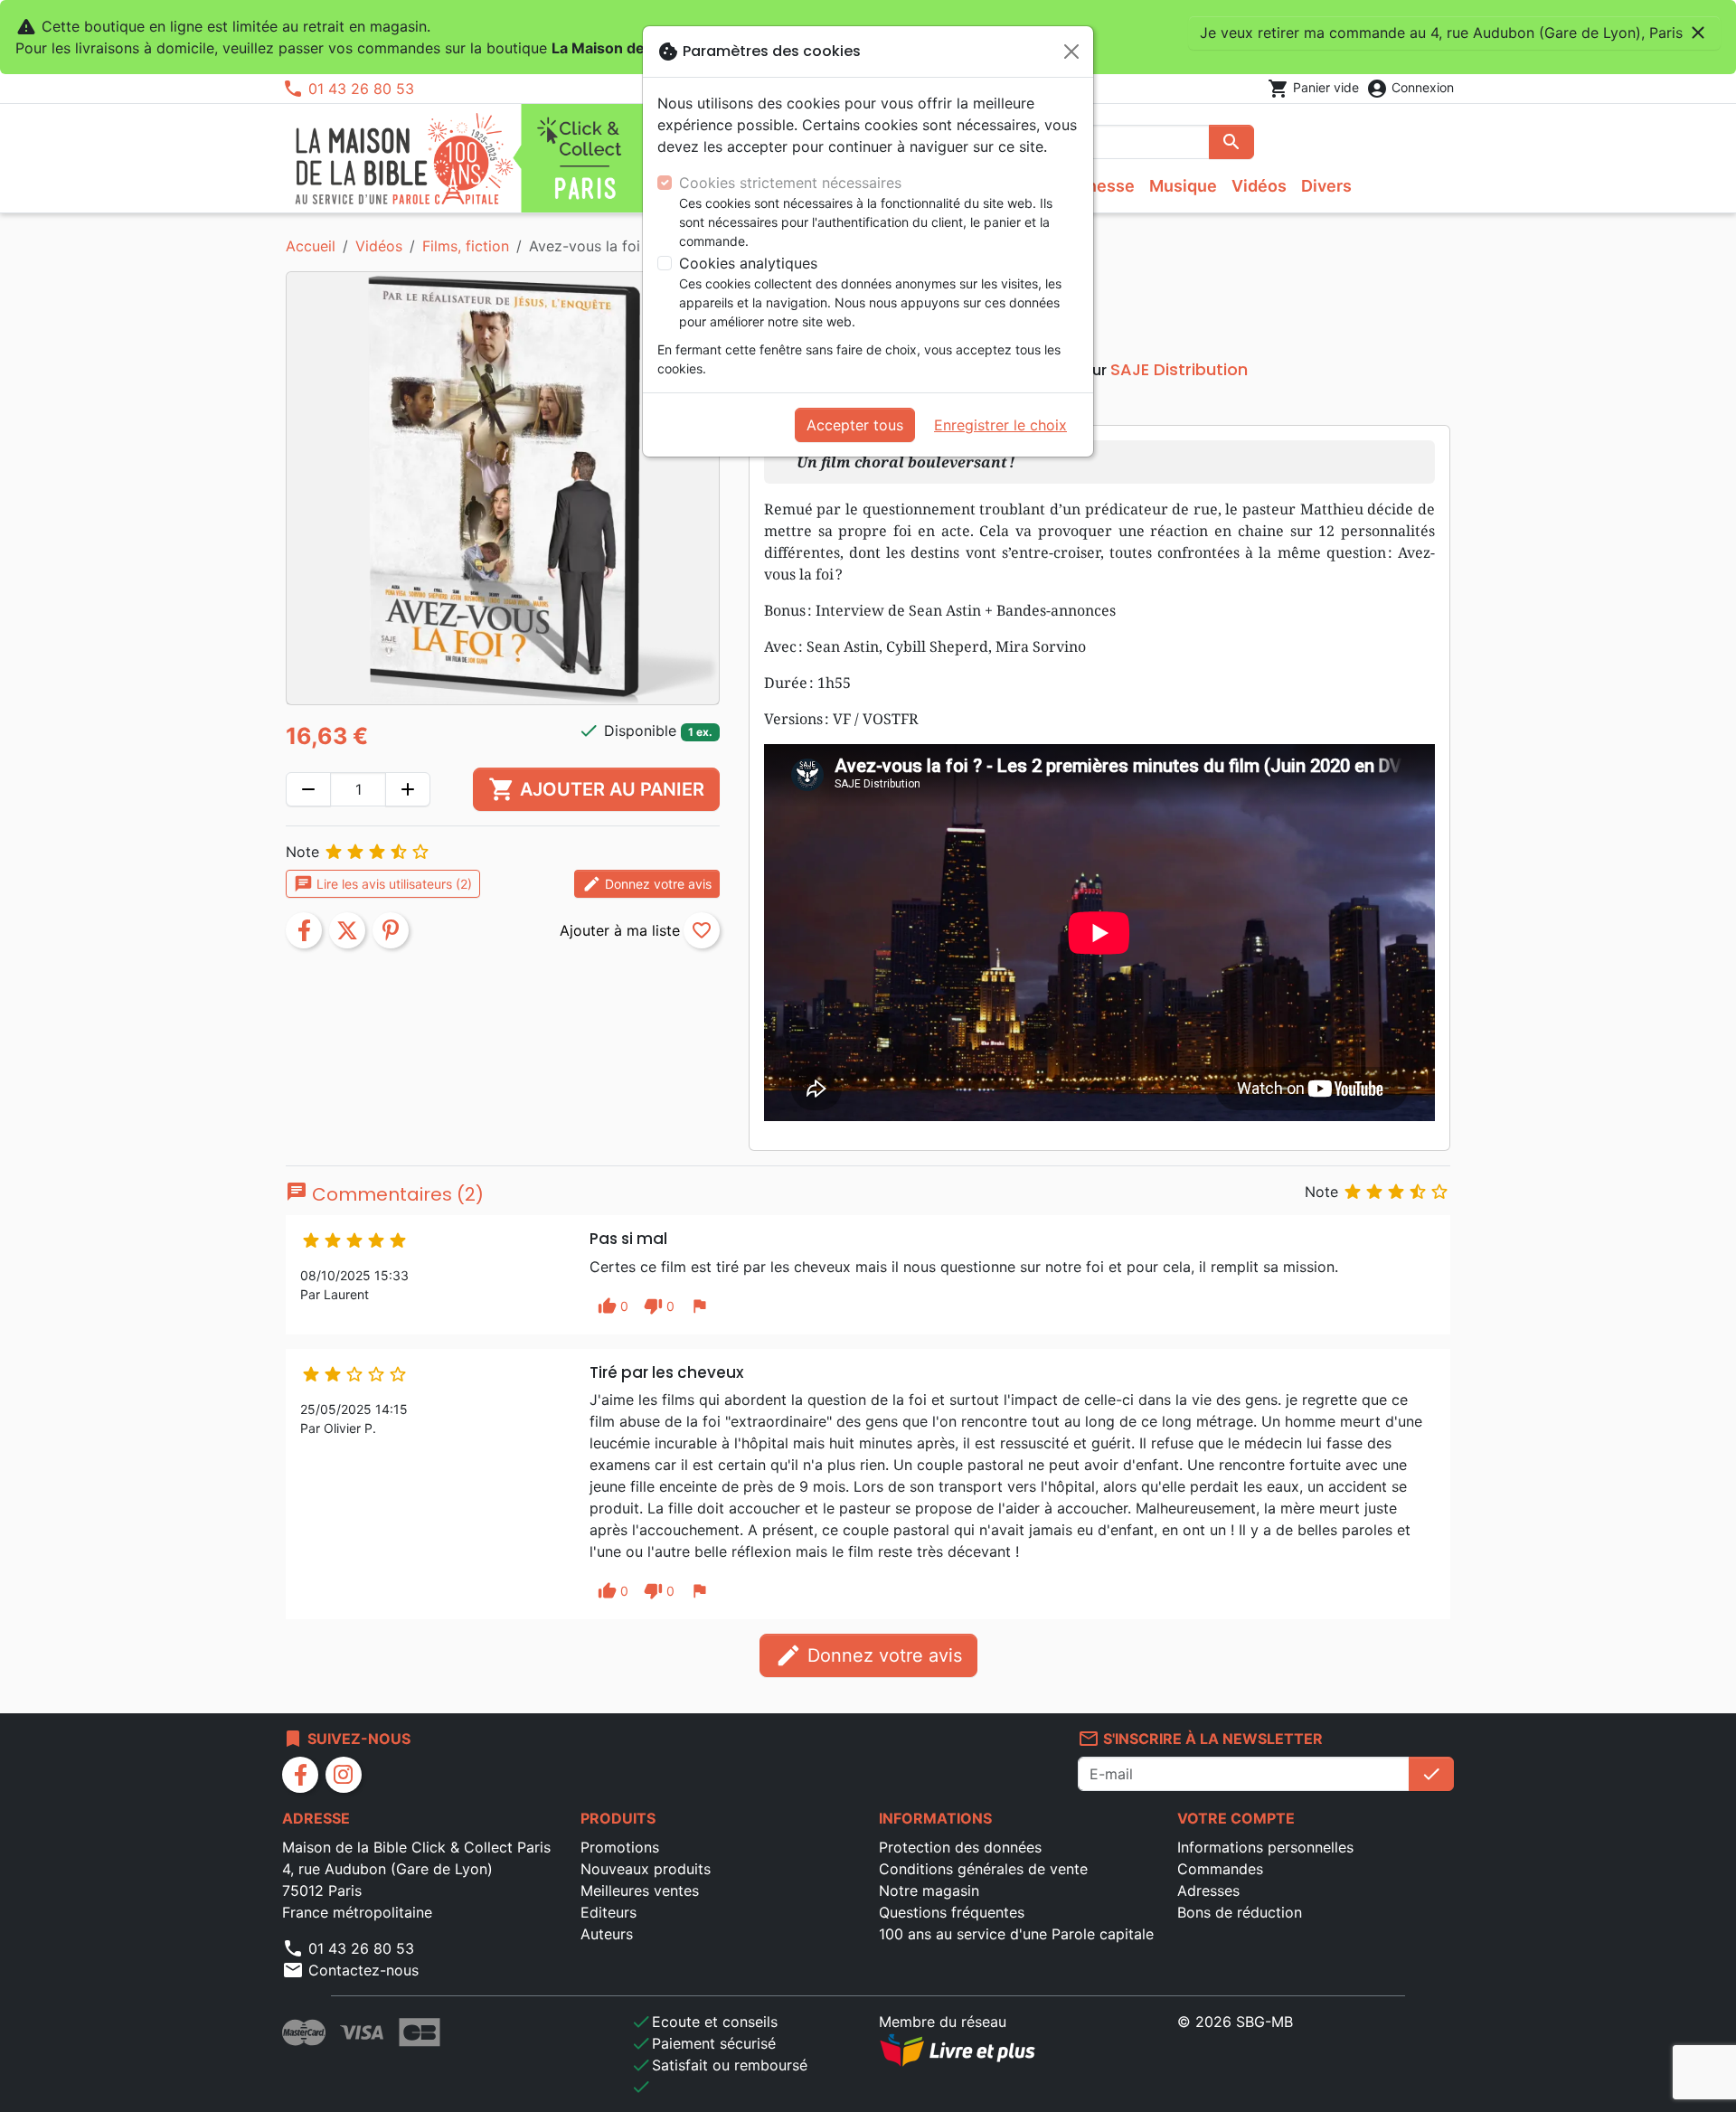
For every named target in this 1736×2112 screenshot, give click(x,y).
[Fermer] (1071, 52)
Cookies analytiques (748, 263)
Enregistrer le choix (1000, 425)
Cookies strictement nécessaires (790, 183)
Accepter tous (855, 425)
